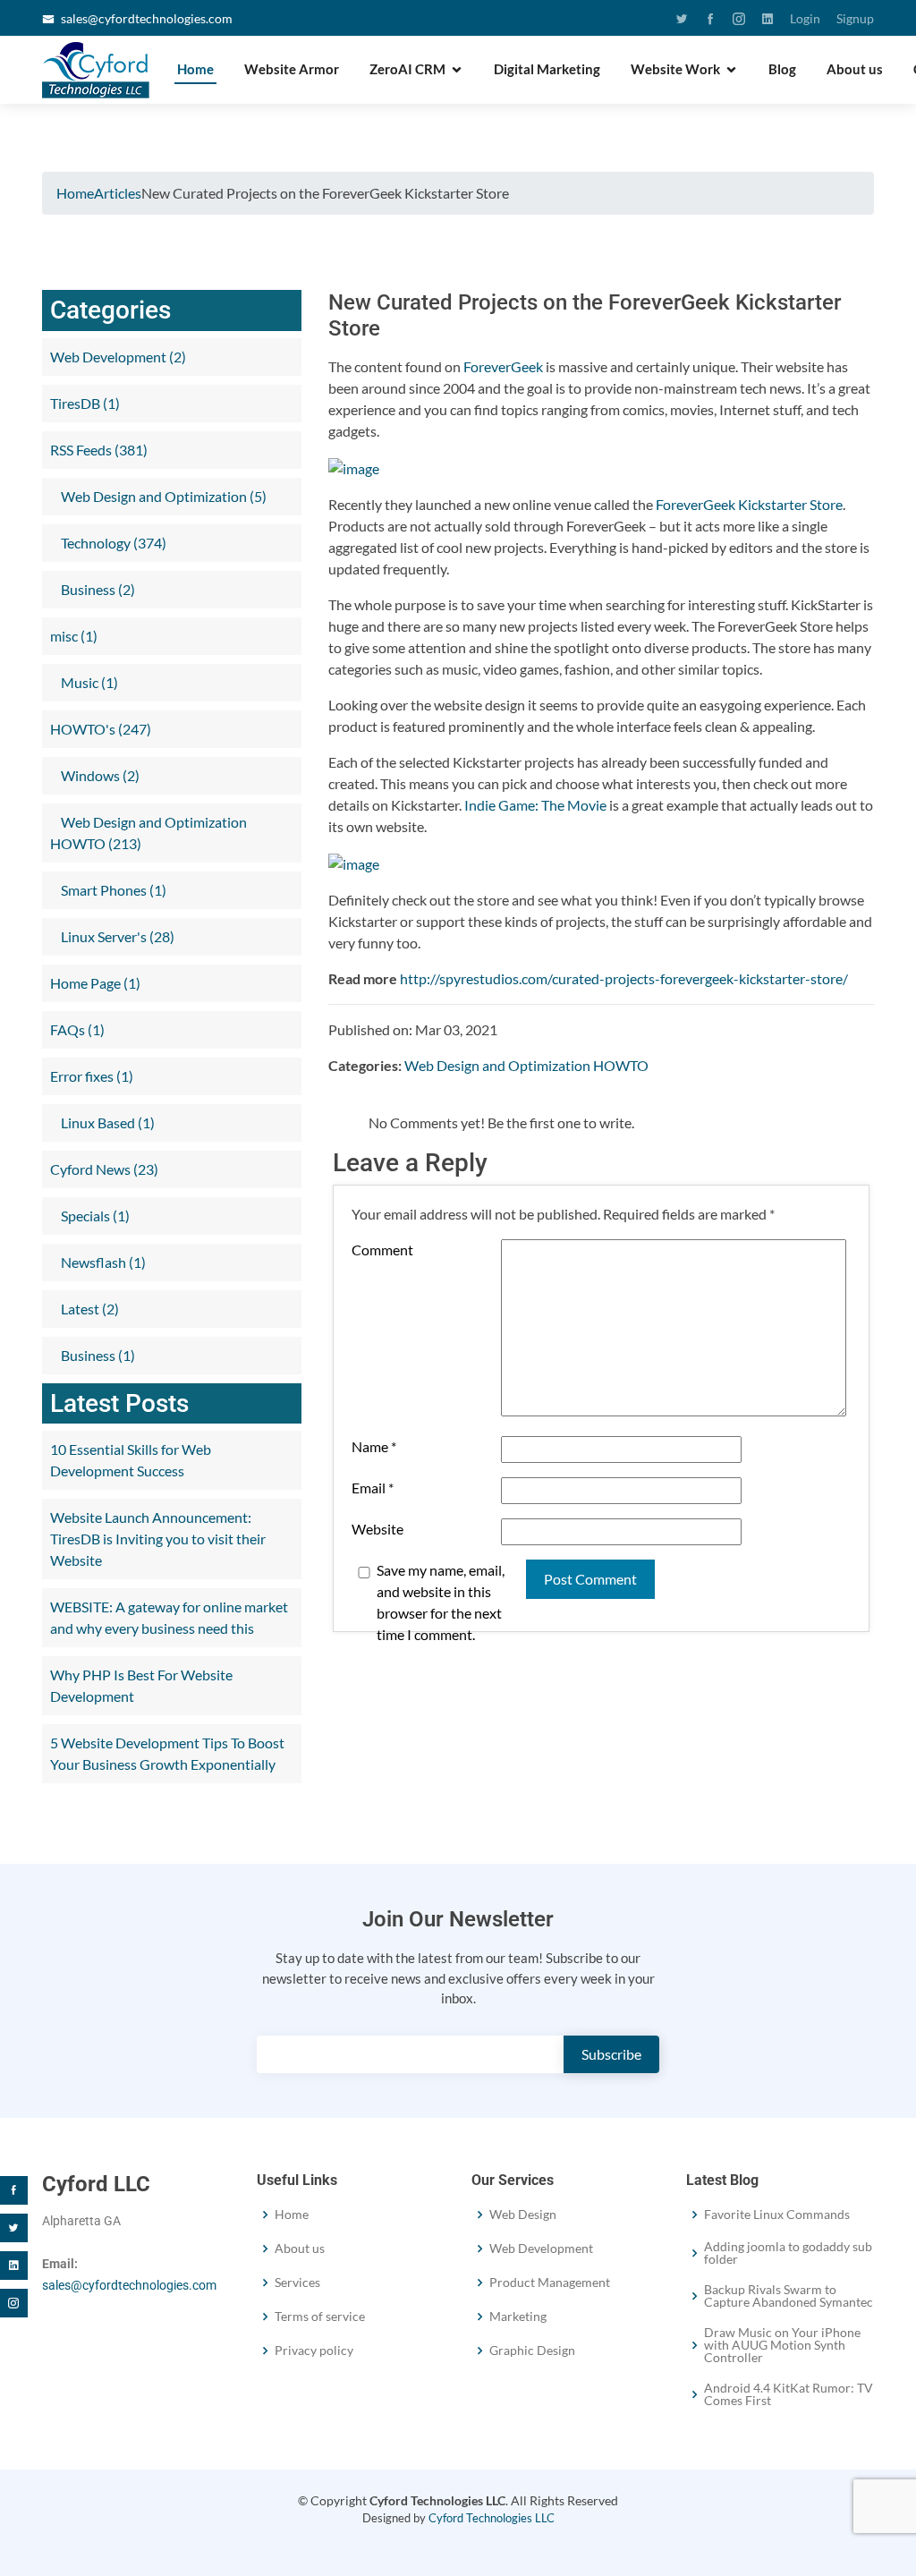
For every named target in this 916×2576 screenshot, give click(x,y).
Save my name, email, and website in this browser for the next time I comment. (441, 1602)
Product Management (550, 2283)
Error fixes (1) (92, 1076)
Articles (118, 193)
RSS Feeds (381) (99, 450)
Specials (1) (94, 1216)
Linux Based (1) (106, 1122)
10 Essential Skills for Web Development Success (131, 1460)
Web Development (541, 2249)
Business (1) (97, 1355)
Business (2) (97, 589)
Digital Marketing (547, 69)
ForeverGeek (503, 366)
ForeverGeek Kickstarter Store (749, 504)
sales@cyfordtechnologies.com (147, 18)
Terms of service (320, 2317)
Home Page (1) (95, 983)
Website (377, 1529)
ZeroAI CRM (407, 69)
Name (374, 1446)
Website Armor (292, 69)
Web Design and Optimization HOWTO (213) (148, 833)
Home (195, 69)
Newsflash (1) (102, 1262)
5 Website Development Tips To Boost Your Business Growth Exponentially (167, 1753)
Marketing (518, 2317)
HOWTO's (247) (101, 729)
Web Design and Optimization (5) (162, 496)
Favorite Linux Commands (777, 2215)
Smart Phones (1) (112, 890)
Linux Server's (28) (116, 936)
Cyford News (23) (104, 1169)
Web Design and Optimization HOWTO (526, 1065)
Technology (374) (112, 543)
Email (373, 1488)
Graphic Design (532, 2351)
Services (297, 2283)
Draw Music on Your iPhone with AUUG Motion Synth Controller (782, 2345)
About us (855, 69)
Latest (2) (89, 1309)
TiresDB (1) (85, 403)
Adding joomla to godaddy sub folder (788, 2253)
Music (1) (88, 682)
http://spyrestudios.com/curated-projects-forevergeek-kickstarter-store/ (624, 978)
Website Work (675, 69)
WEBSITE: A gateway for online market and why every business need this (169, 1617)
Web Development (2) (118, 357)
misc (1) (74, 636)
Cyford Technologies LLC (492, 2518)
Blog (782, 69)
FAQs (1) (77, 1029)
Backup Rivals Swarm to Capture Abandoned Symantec (789, 2296)
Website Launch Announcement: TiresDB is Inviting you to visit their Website (158, 1539)
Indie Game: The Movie (535, 805)
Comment (382, 1250)
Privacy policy (314, 2351)
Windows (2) (99, 775)
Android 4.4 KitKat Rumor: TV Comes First (789, 2394)
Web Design (523, 2215)
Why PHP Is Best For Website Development (141, 1685)
